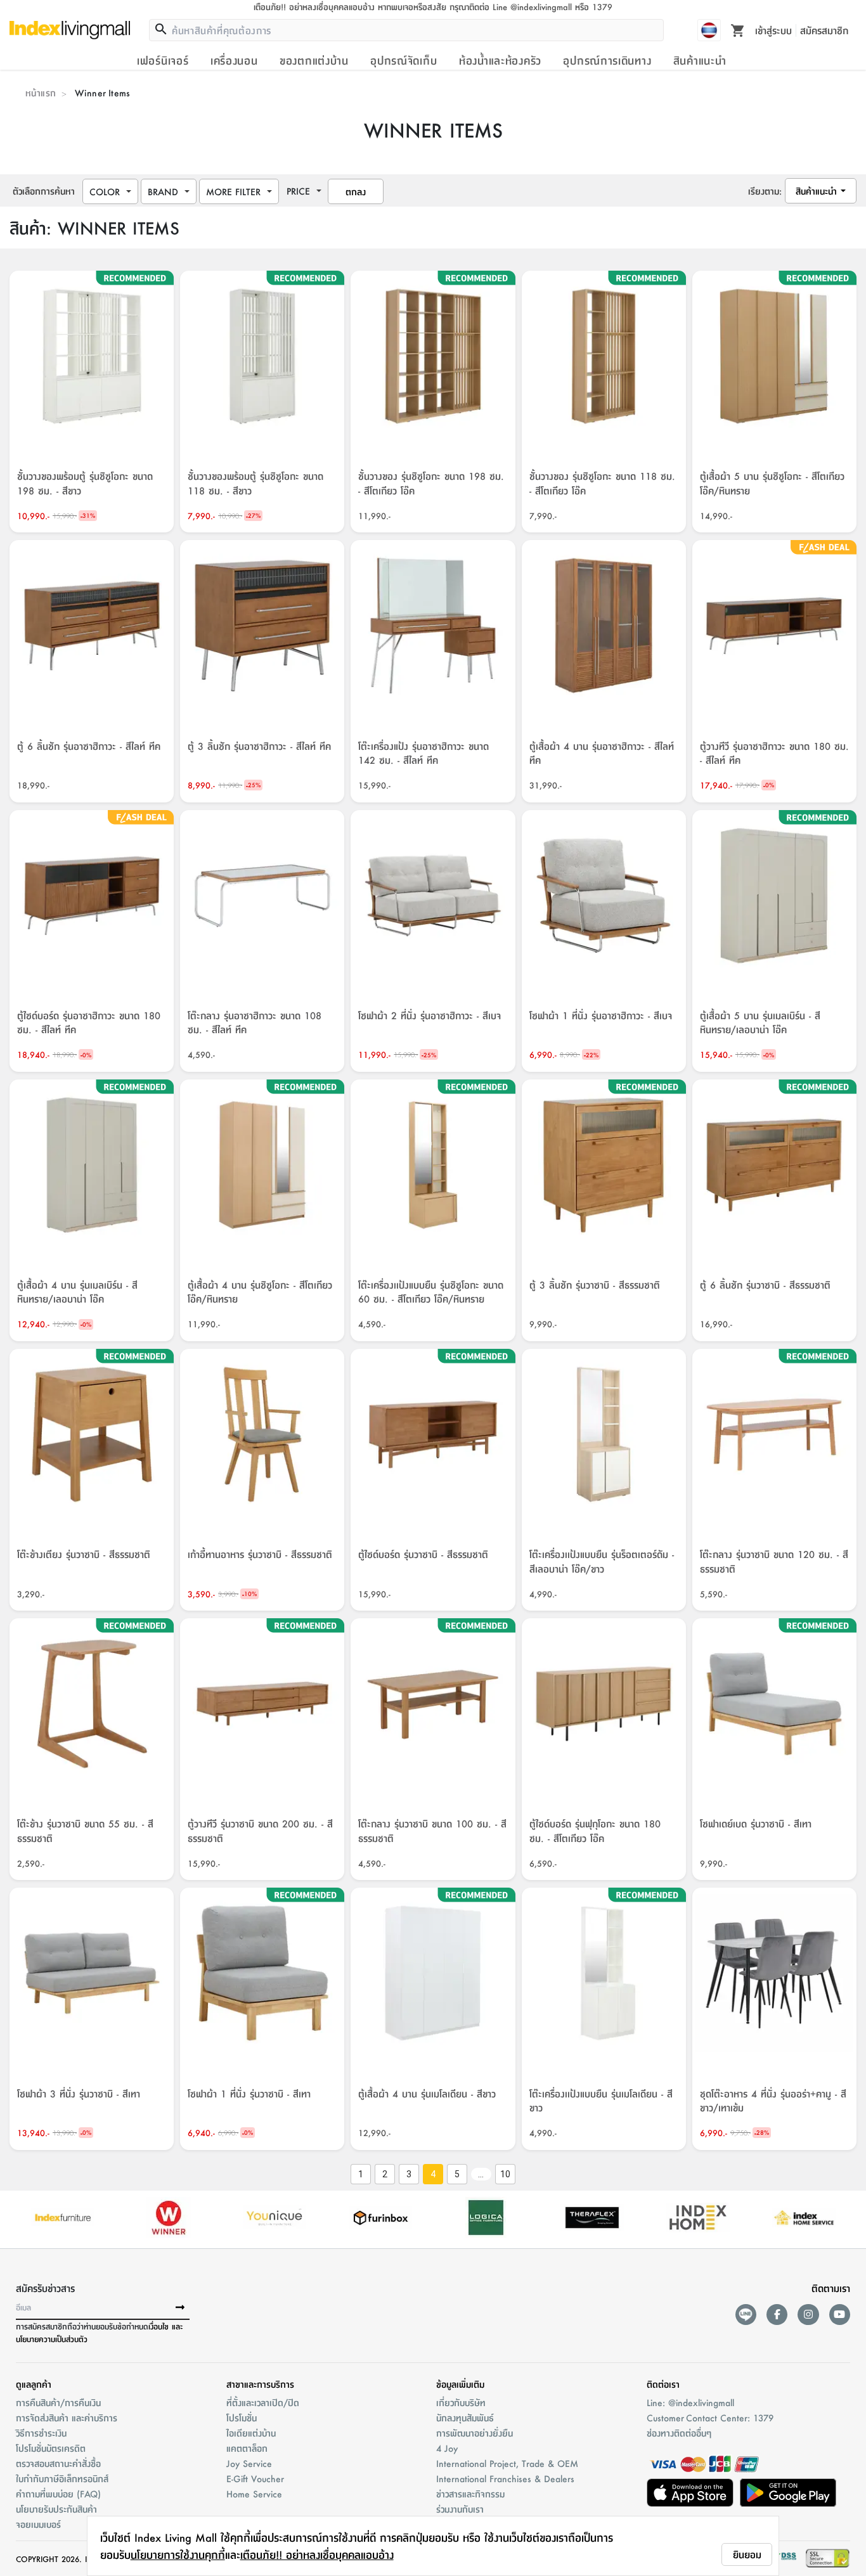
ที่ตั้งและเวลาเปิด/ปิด (263, 2402)
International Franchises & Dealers (505, 2478)
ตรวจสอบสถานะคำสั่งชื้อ (58, 2463)
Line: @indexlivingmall (690, 2402)
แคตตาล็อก (247, 2448)
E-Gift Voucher (255, 2478)
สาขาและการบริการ (260, 2384)
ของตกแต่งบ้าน (314, 60)
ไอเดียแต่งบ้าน (251, 2433)
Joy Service (249, 2463)
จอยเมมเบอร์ (38, 2524)
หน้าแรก (41, 93)
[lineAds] (746, 2315)
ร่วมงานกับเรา (460, 2509)
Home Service (254, 2494)
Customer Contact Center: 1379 (710, 2418)
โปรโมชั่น (242, 2418)
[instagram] (808, 2315)
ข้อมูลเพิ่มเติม (460, 2384)
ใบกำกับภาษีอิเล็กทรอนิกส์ (62, 2478)
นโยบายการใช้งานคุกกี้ (178, 2554)
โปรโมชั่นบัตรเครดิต (51, 2448)
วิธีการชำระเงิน (41, 2433)
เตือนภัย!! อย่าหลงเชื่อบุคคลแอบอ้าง (317, 2554)
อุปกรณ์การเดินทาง (607, 60)
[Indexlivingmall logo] (70, 30)
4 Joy (447, 2448)
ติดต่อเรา (663, 2384)
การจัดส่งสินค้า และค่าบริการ (67, 2418)
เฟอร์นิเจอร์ (163, 60)
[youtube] (840, 2315)
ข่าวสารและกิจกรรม (470, 2494)
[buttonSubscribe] (180, 2308)
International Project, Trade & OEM (507, 2463)
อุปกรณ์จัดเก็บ (404, 60)
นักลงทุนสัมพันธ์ (465, 2418)
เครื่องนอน (234, 60)
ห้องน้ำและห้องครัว (500, 60)
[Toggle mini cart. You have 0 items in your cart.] (738, 30)
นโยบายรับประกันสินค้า (56, 2509)
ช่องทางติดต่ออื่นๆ (679, 2433)
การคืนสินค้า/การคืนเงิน (58, 2402)
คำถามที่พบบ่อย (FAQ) (58, 2494)
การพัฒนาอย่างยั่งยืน (475, 2433)
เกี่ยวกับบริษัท (461, 2402)
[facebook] (777, 2315)
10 (505, 2174)
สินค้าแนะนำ (700, 60)
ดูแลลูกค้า (34, 2384)
